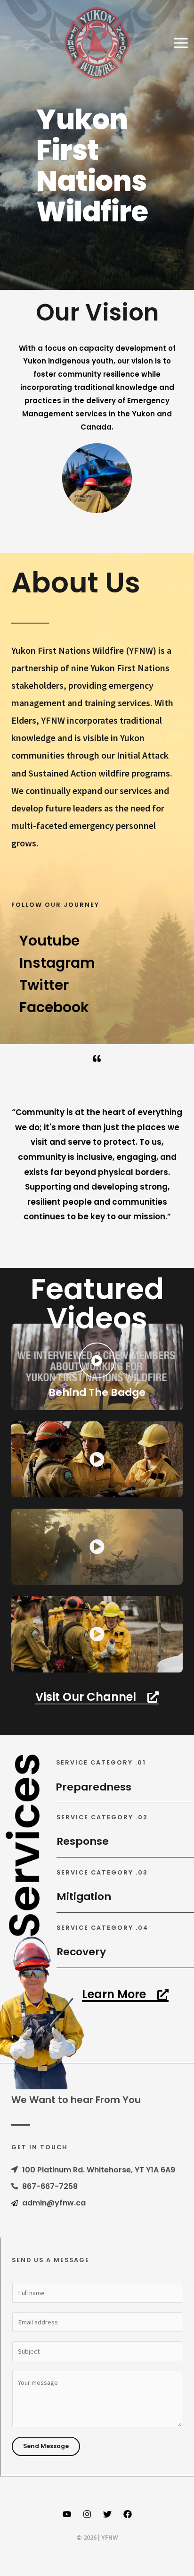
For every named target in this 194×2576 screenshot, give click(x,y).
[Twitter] (107, 2514)
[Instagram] (87, 2514)
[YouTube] (67, 2514)
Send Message (46, 2446)
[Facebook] (128, 2514)
